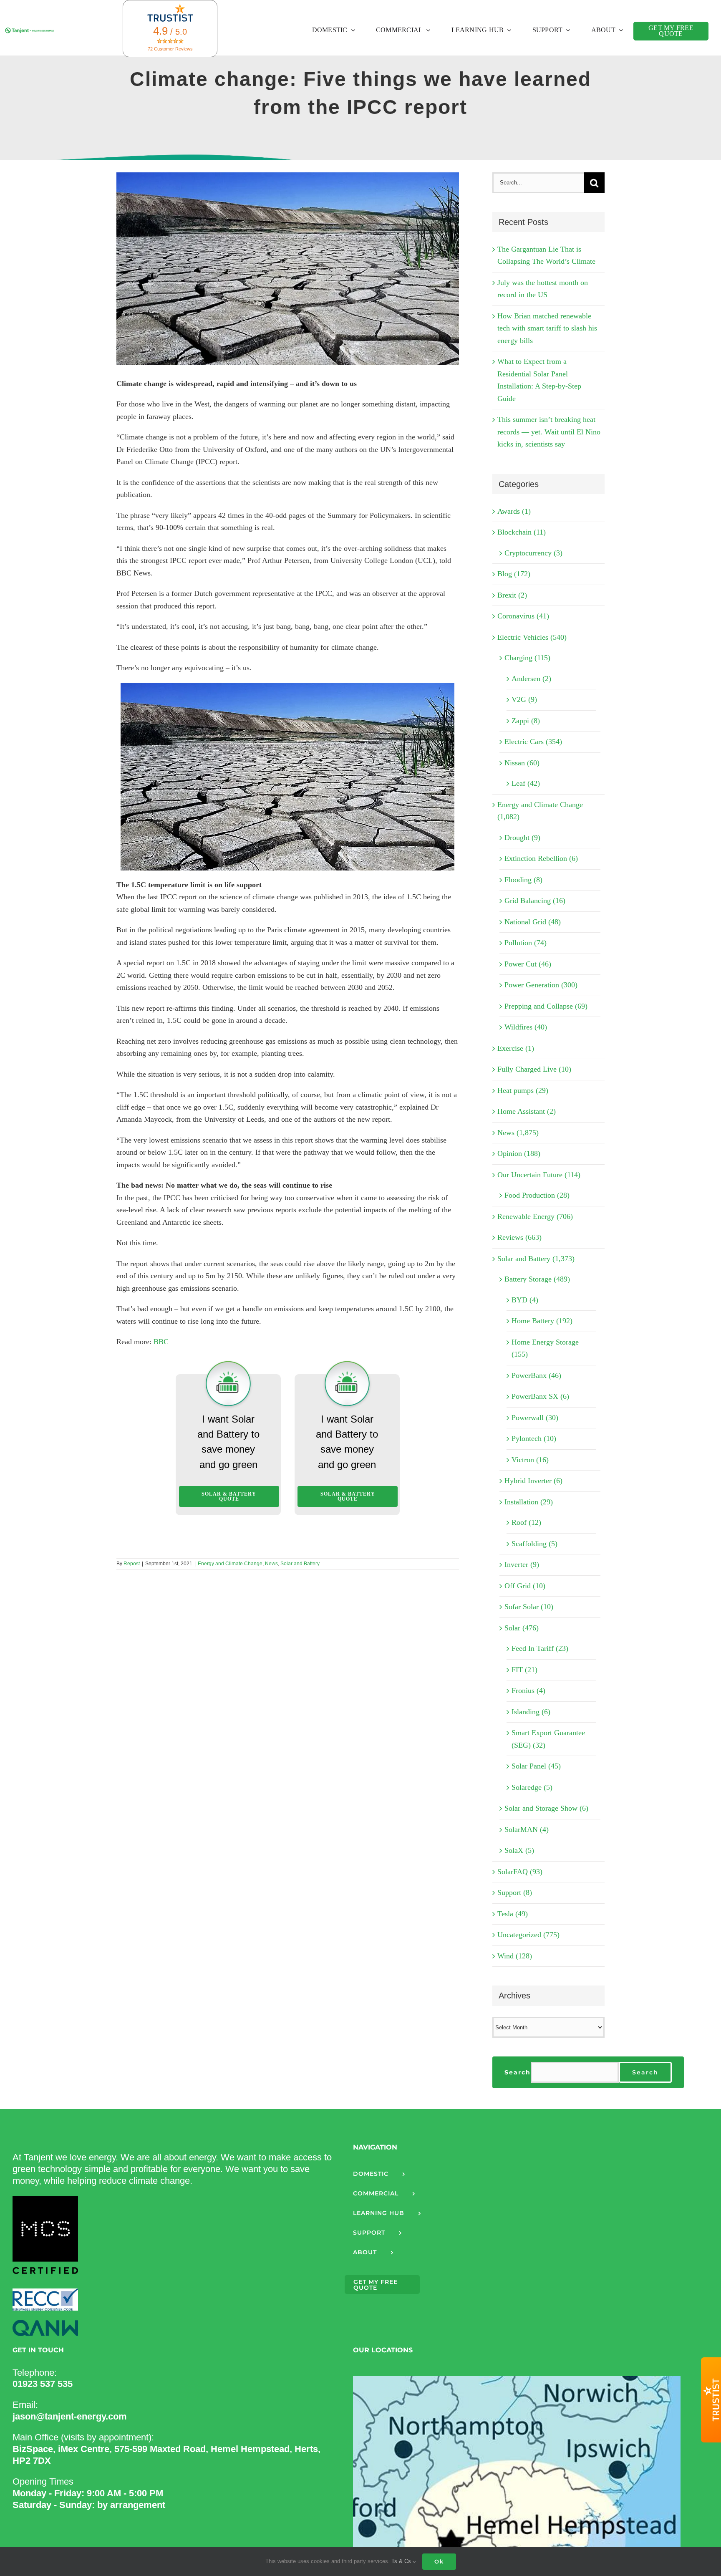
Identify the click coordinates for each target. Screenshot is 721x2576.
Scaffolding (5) (534, 1544)
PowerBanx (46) (536, 1375)
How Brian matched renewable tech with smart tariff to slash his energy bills (547, 328)
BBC (161, 1342)
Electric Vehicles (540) (532, 637)
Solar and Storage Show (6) (546, 1808)
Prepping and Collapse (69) (546, 1006)
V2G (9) (524, 699)
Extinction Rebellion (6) (541, 858)
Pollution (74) (526, 943)
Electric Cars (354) (533, 742)
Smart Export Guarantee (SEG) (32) (548, 1739)
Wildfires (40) (526, 1027)
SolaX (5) (519, 1850)
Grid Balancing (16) (535, 901)
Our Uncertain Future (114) (539, 1175)
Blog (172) (514, 574)
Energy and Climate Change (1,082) (540, 811)
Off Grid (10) (525, 1586)
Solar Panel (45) (536, 1766)
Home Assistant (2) (527, 1111)
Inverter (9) (522, 1564)
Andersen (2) (531, 679)
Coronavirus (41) (523, 616)
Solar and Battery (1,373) (536, 1259)
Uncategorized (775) (528, 1935)
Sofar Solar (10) (529, 1607)
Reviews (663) (519, 1237)
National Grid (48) (533, 922)
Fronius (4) (528, 1690)
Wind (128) (515, 1956)
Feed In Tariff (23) (540, 1648)
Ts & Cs (402, 2561)
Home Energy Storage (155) (545, 1348)
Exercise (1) (516, 1048)
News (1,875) (518, 1133)
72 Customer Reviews (170, 49)
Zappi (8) (526, 721)
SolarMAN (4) (527, 1829)
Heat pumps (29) (523, 1090)
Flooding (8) (523, 880)
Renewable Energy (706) (535, 1216)
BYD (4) (525, 1300)
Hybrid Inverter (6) (533, 1481)
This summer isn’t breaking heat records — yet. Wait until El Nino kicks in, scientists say (549, 432)
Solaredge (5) (532, 1787)
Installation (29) (529, 1502)
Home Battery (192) (542, 1321)
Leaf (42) (526, 783)
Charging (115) (527, 658)
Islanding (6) (531, 1712)
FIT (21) (524, 1670)
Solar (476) (522, 1628)
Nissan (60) (522, 763)
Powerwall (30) (535, 1418)
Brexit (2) (512, 595)
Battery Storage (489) (537, 1279)
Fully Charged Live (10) (534, 1069)
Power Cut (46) (528, 964)
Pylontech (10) (534, 1438)
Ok (439, 2561)
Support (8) (515, 1892)
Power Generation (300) (541, 985)
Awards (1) (514, 511)
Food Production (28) (537, 1195)
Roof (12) (526, 1522)
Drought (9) (522, 838)
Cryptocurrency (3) (533, 553)
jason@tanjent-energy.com (70, 2416)
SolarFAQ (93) (520, 1872)
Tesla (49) (513, 1914)
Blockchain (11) (522, 532)
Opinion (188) (519, 1153)
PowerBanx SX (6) (540, 1396)
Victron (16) (530, 1460)
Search (518, 2072)
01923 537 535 (43, 2384)
